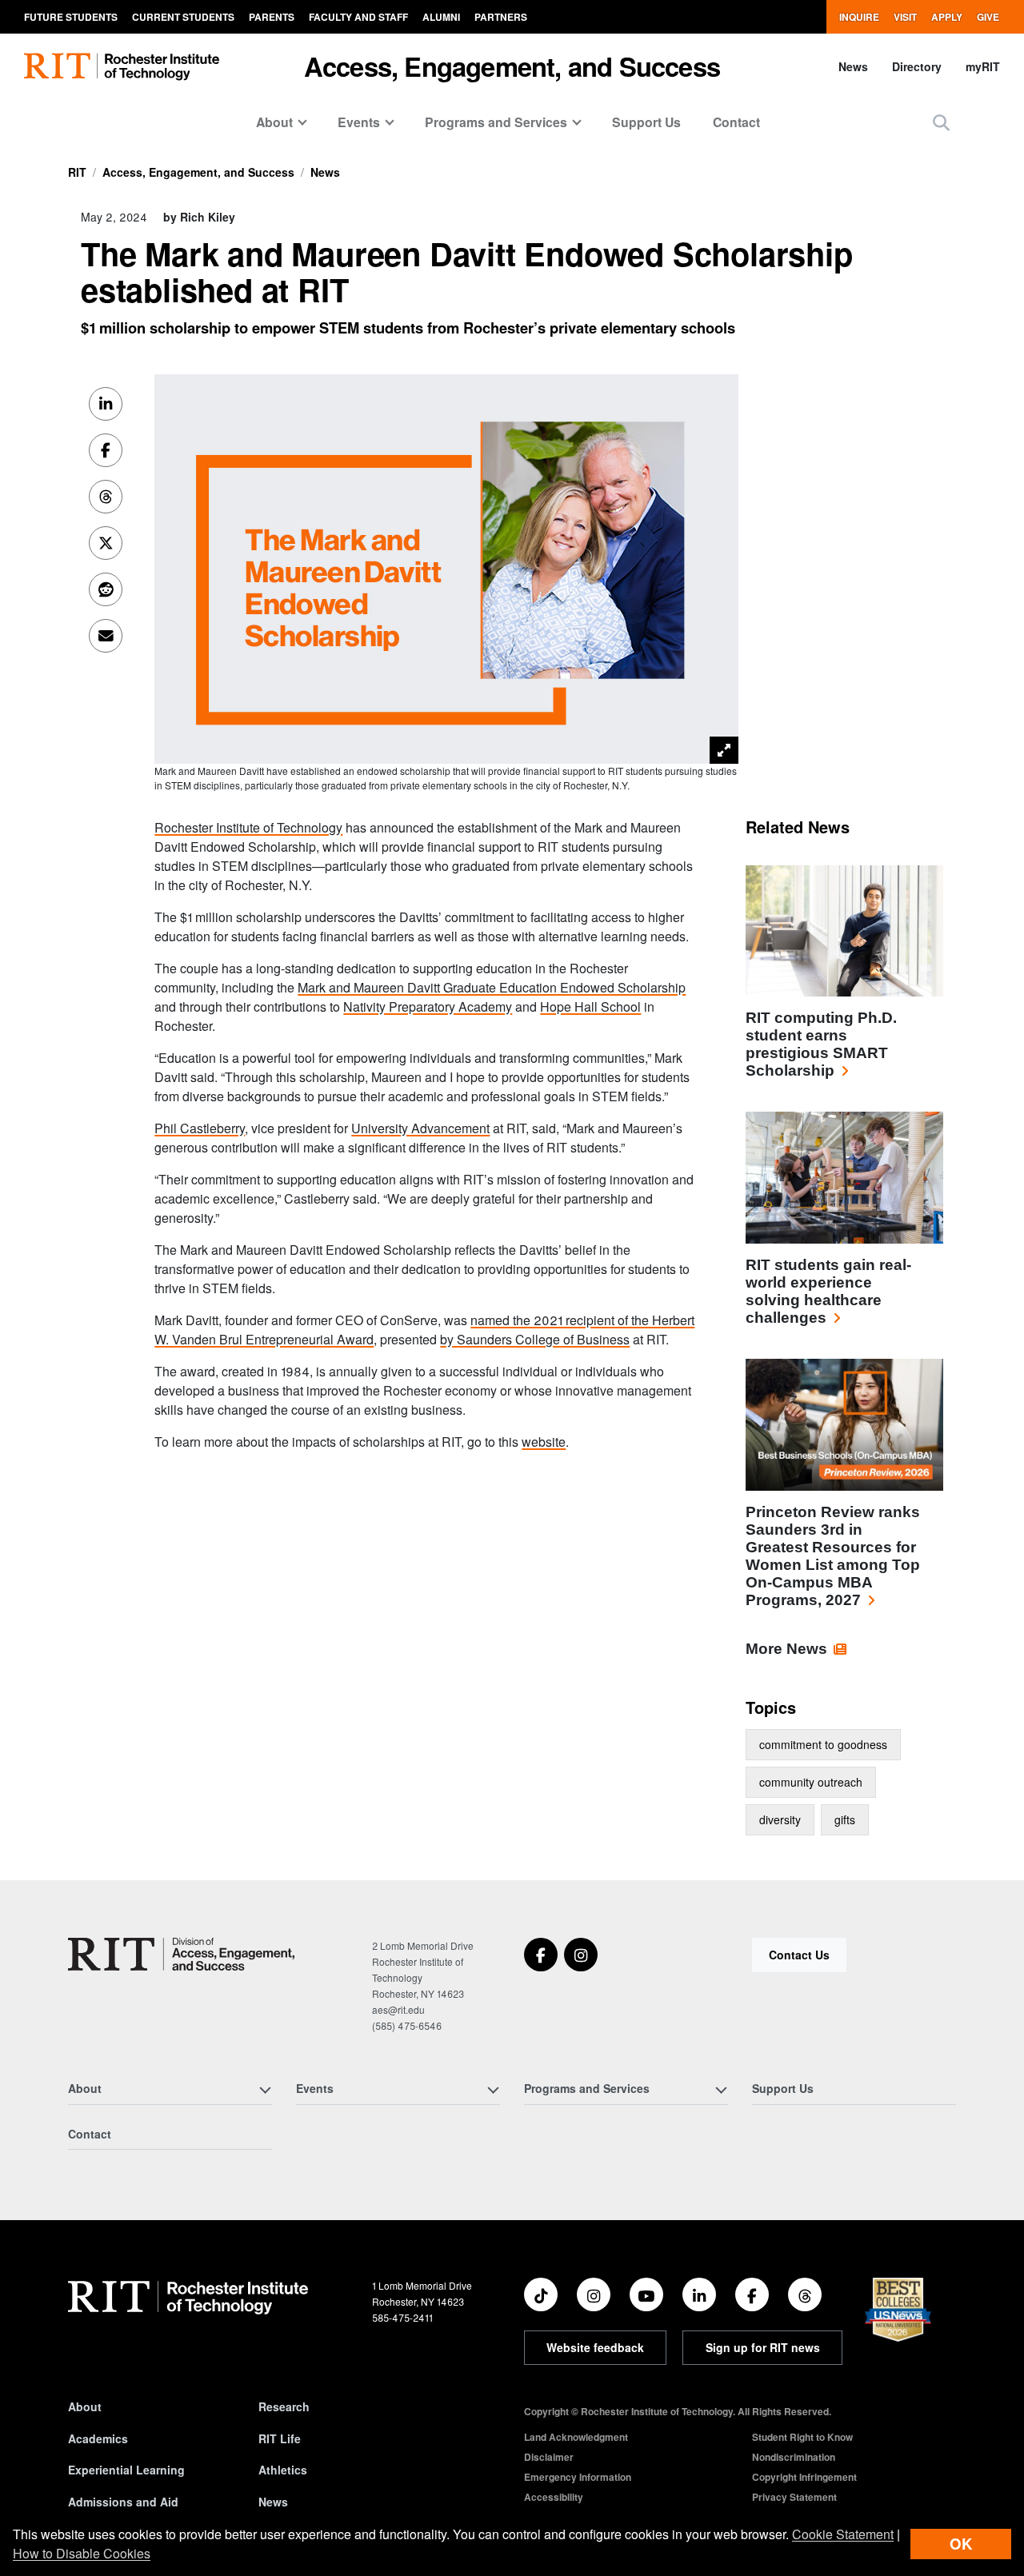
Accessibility (554, 2497)
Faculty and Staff (358, 17)
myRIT (983, 66)
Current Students (183, 17)
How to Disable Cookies (82, 2553)
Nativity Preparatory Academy (428, 1006)
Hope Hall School (590, 1006)
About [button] (274, 122)
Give (988, 17)
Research (284, 2406)
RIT (77, 172)
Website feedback (595, 2347)
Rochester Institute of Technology (248, 827)
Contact (736, 122)
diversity (780, 1819)
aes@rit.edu (398, 2009)
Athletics (283, 2470)
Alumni (441, 17)
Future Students (71, 17)
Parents (272, 17)
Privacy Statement (794, 2497)
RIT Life (280, 2438)
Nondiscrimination (794, 2457)
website (544, 1442)
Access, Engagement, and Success (512, 66)
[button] (941, 122)
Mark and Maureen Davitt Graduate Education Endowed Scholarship (492, 987)
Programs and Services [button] (496, 122)
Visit (905, 17)
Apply (947, 17)
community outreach (811, 1782)
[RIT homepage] (122, 67)
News (853, 66)
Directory (917, 66)
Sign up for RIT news (763, 2347)
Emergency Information (578, 2477)
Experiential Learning (126, 2470)
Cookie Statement (843, 2534)
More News (786, 1649)
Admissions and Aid (123, 2502)
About (85, 2406)
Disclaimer (549, 2457)
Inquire (859, 17)
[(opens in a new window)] (541, 1955)
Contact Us (799, 1955)
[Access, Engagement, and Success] (181, 1954)
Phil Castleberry (200, 1128)
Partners (501, 17)
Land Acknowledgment (576, 2437)
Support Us (646, 122)
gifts (845, 1819)
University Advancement (420, 1128)
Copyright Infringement (804, 2477)
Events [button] (359, 122)
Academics (98, 2438)
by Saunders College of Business (535, 1339)
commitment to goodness (823, 1744)
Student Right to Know (802, 2437)
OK (961, 2544)
